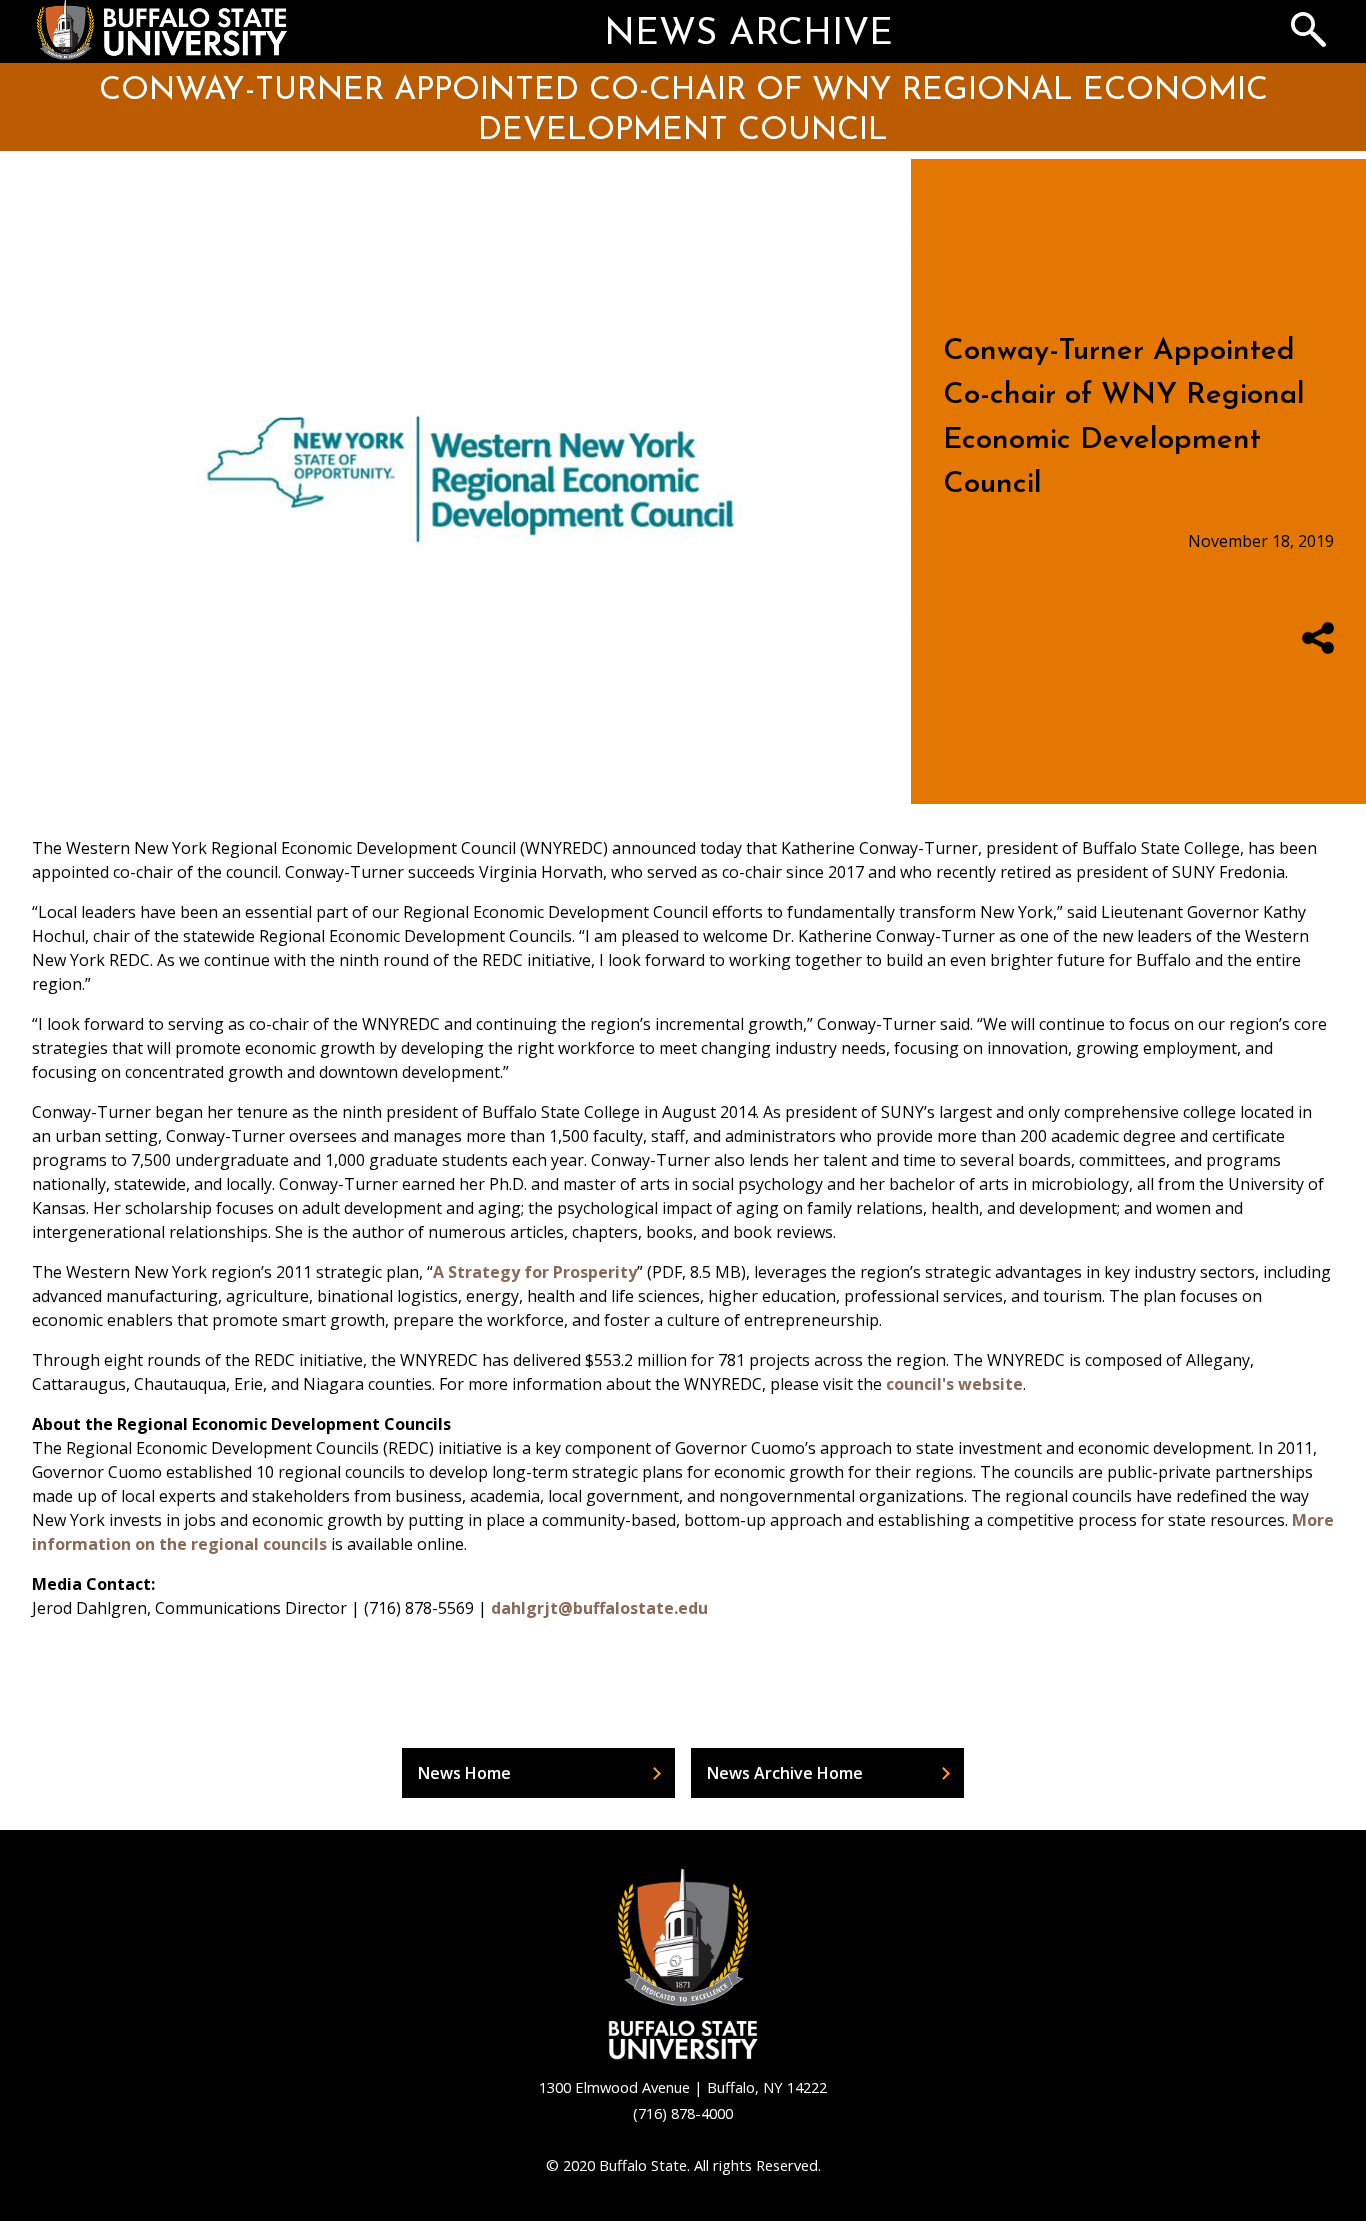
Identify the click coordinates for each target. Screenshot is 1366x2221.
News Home (464, 1773)
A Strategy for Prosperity (535, 1272)
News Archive (748, 35)
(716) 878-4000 (683, 2113)
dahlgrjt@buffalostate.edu (599, 1608)
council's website (954, 1384)
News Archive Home (785, 1773)
